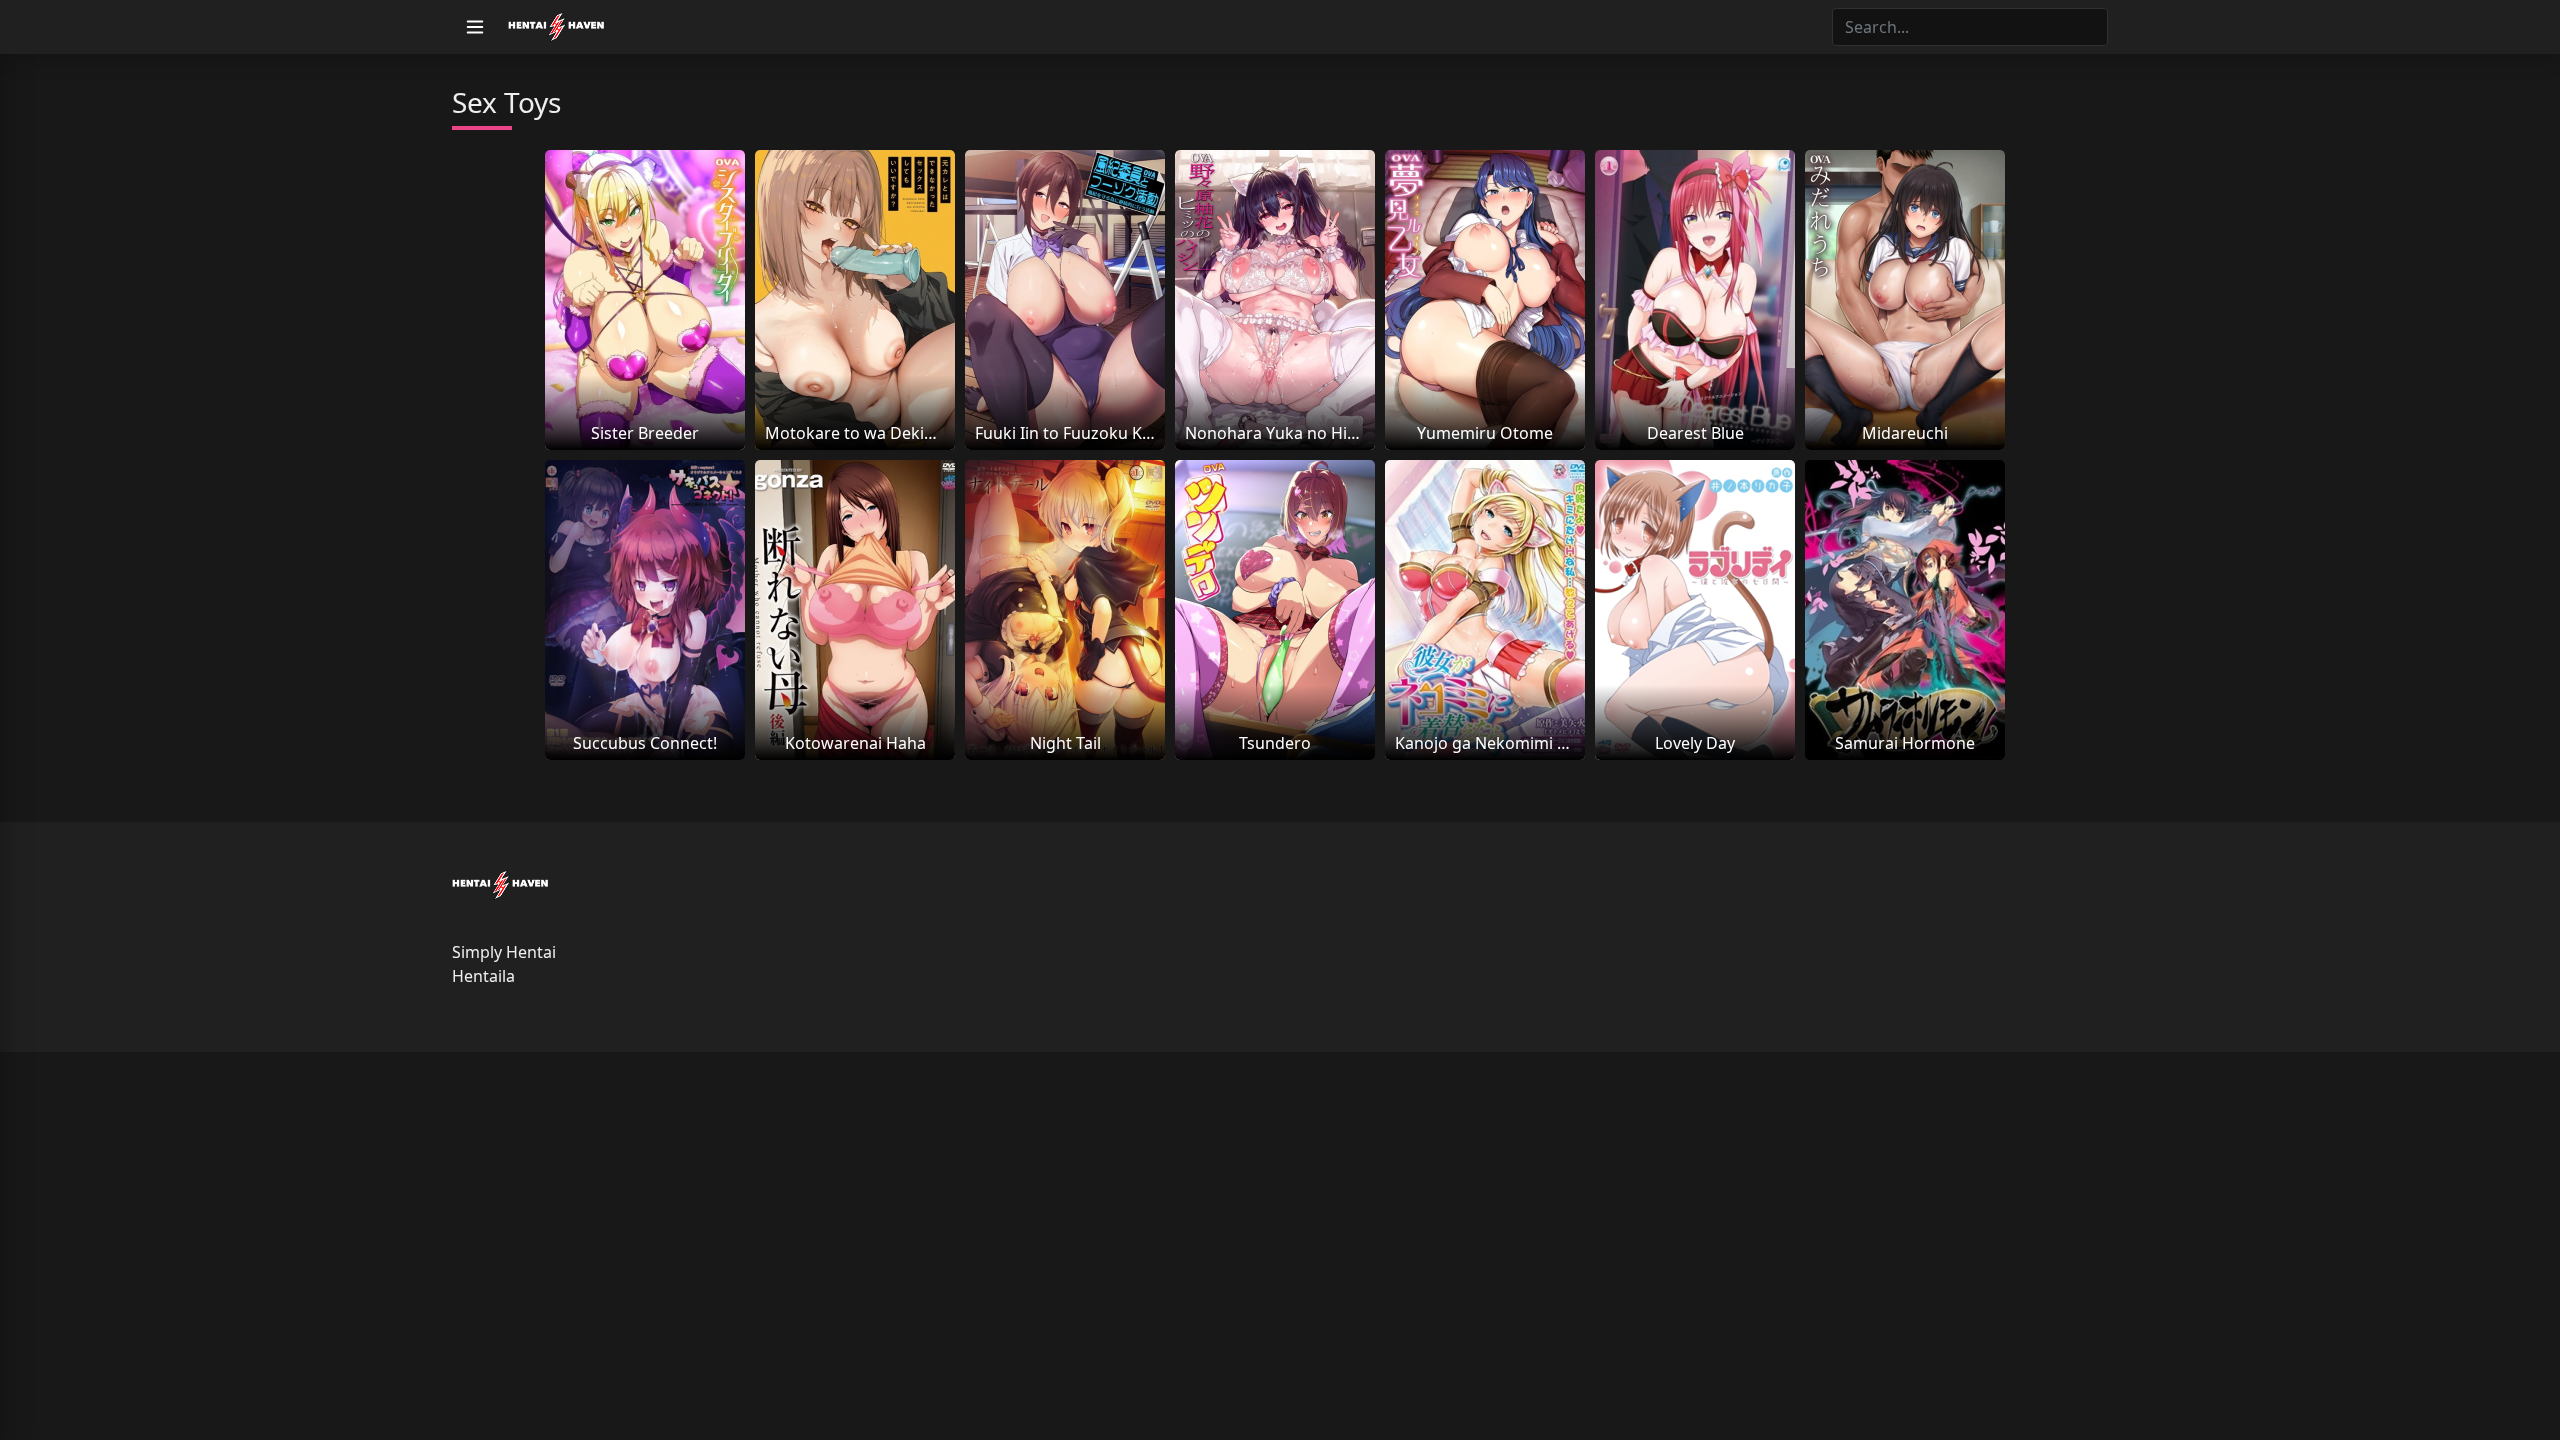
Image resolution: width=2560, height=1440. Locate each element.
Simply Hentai (504, 952)
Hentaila (483, 976)
